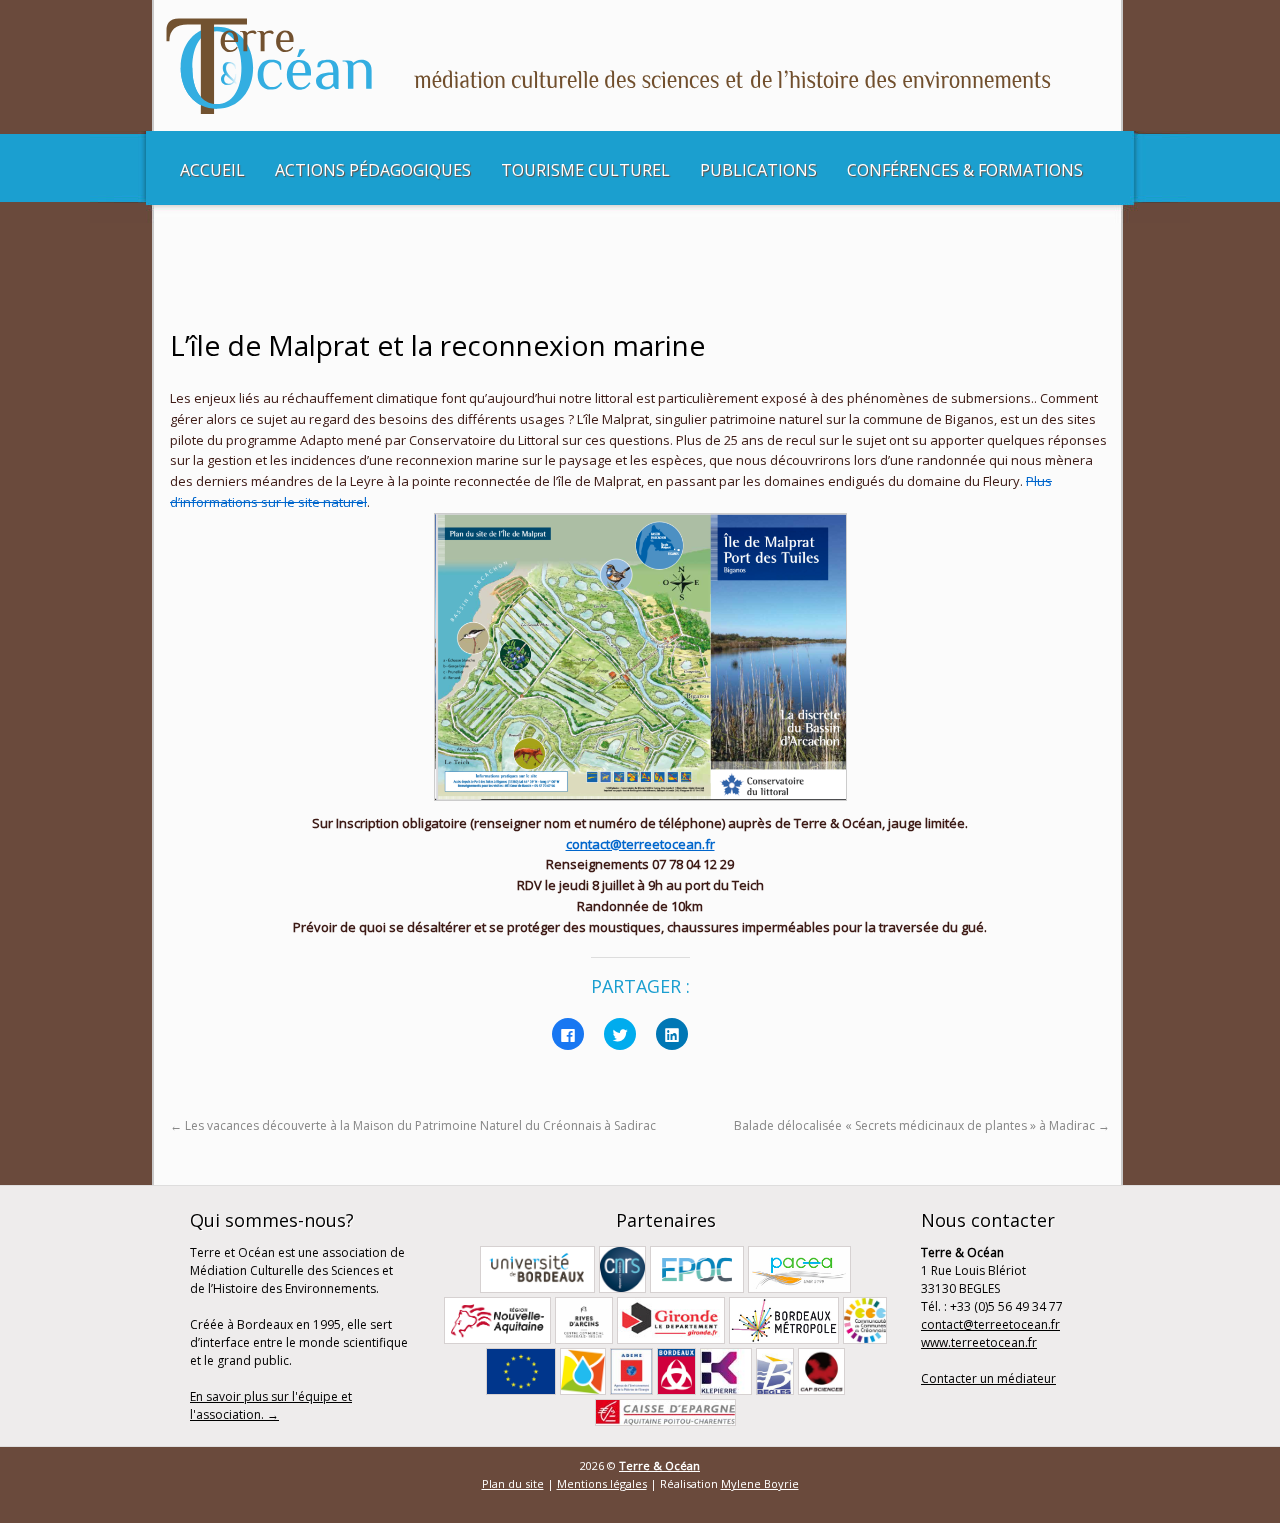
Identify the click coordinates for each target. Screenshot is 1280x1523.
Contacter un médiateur (988, 1378)
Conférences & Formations (965, 170)
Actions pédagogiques (373, 170)
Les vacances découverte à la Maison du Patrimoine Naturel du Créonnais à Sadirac (413, 1125)
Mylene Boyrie (760, 1483)
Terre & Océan (659, 1465)
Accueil (212, 170)
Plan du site (513, 1483)
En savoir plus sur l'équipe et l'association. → (271, 1405)
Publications (758, 170)
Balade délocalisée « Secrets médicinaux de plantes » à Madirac (922, 1125)
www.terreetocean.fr (979, 1342)
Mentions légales (602, 1483)
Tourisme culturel (585, 170)
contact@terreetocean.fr (640, 844)
